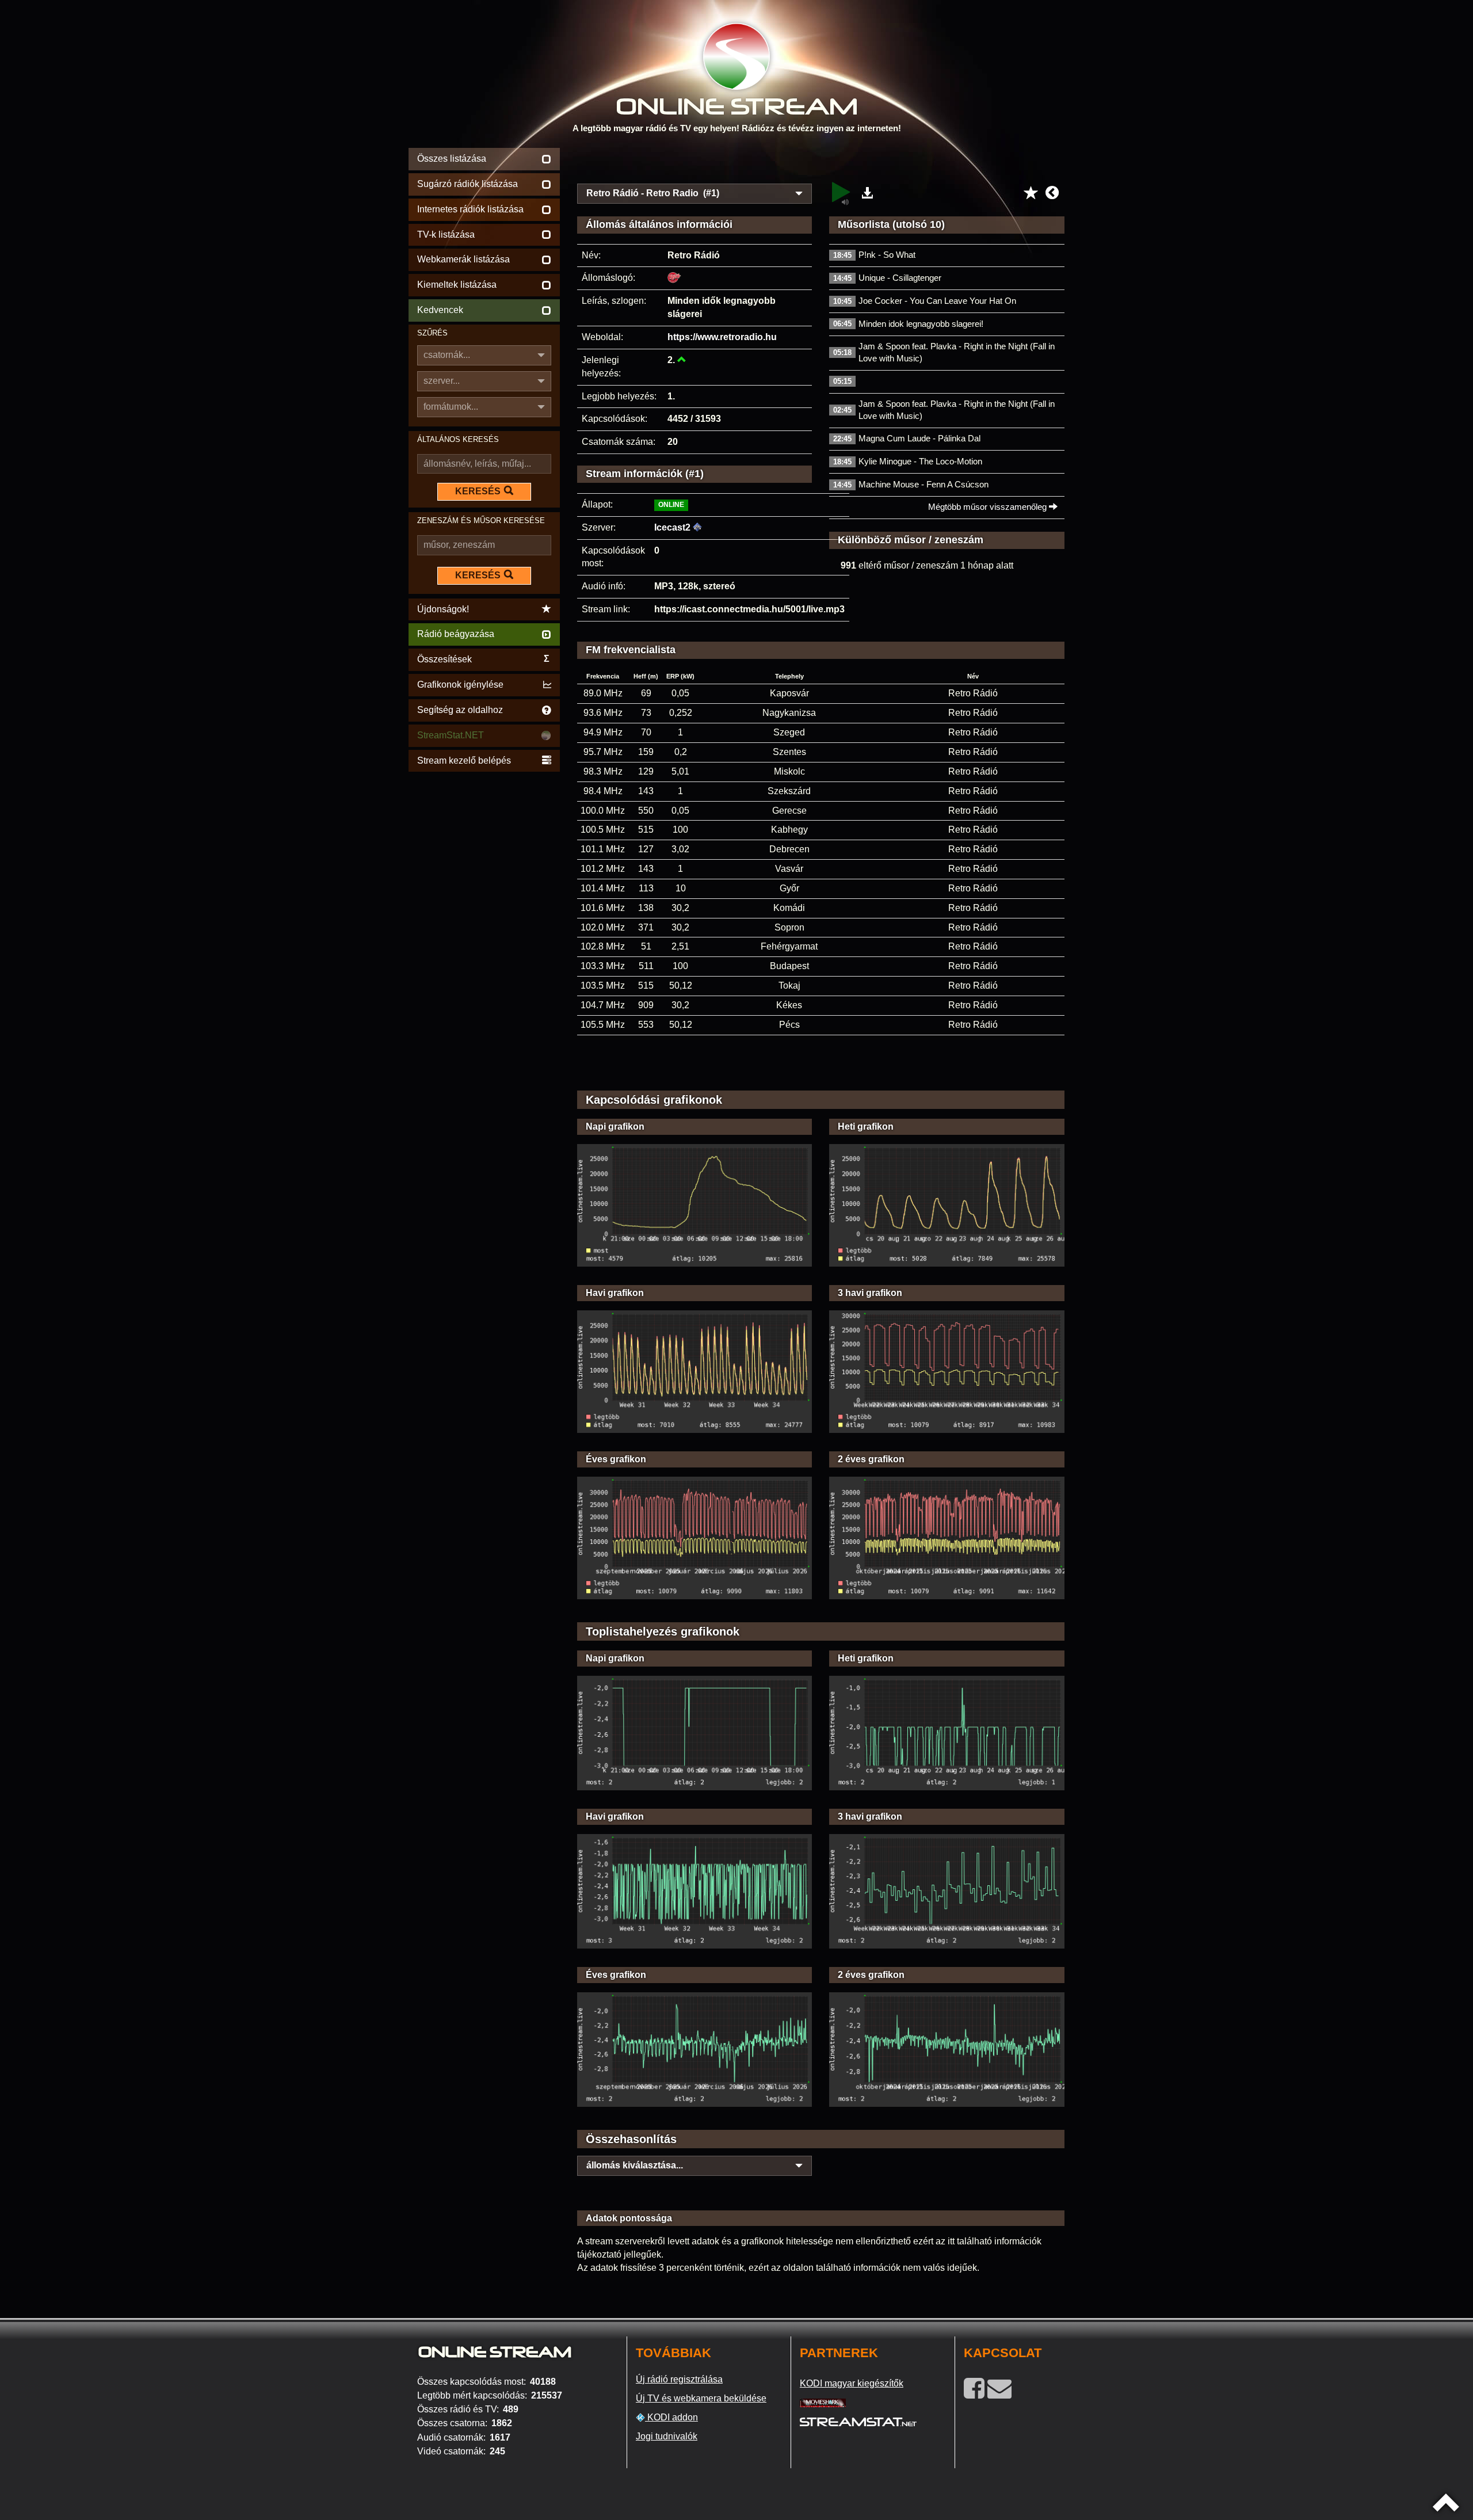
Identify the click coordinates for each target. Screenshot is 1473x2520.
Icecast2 (672, 527)
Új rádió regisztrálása (679, 2379)
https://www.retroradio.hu (722, 337)
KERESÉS (478, 491)
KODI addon (671, 2417)
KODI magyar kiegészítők (852, 2383)
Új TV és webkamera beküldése (701, 2398)
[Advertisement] (821, 162)
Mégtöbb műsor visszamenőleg (989, 507)
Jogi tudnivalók (667, 2436)
